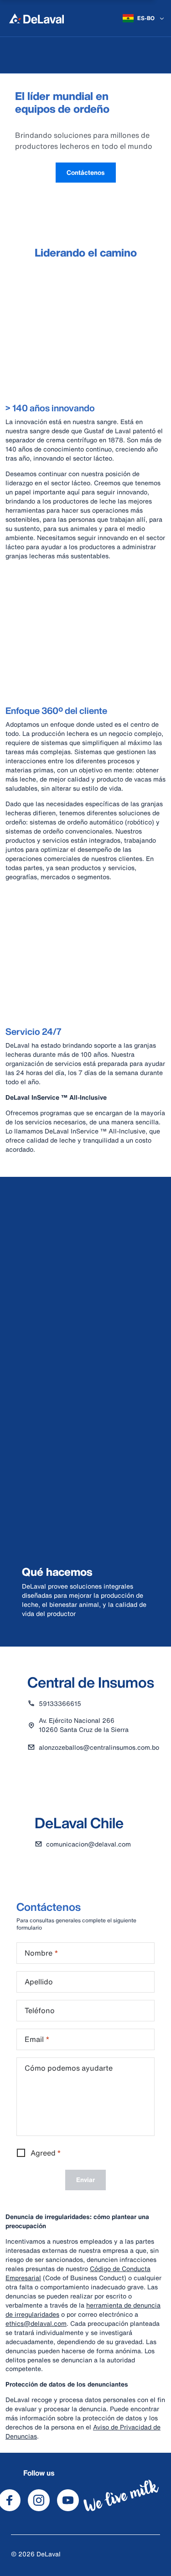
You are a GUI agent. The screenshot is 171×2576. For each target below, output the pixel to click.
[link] (86, 173)
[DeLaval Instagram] (39, 2500)
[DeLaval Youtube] (68, 2500)
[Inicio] (36, 18)
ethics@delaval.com (36, 2323)
